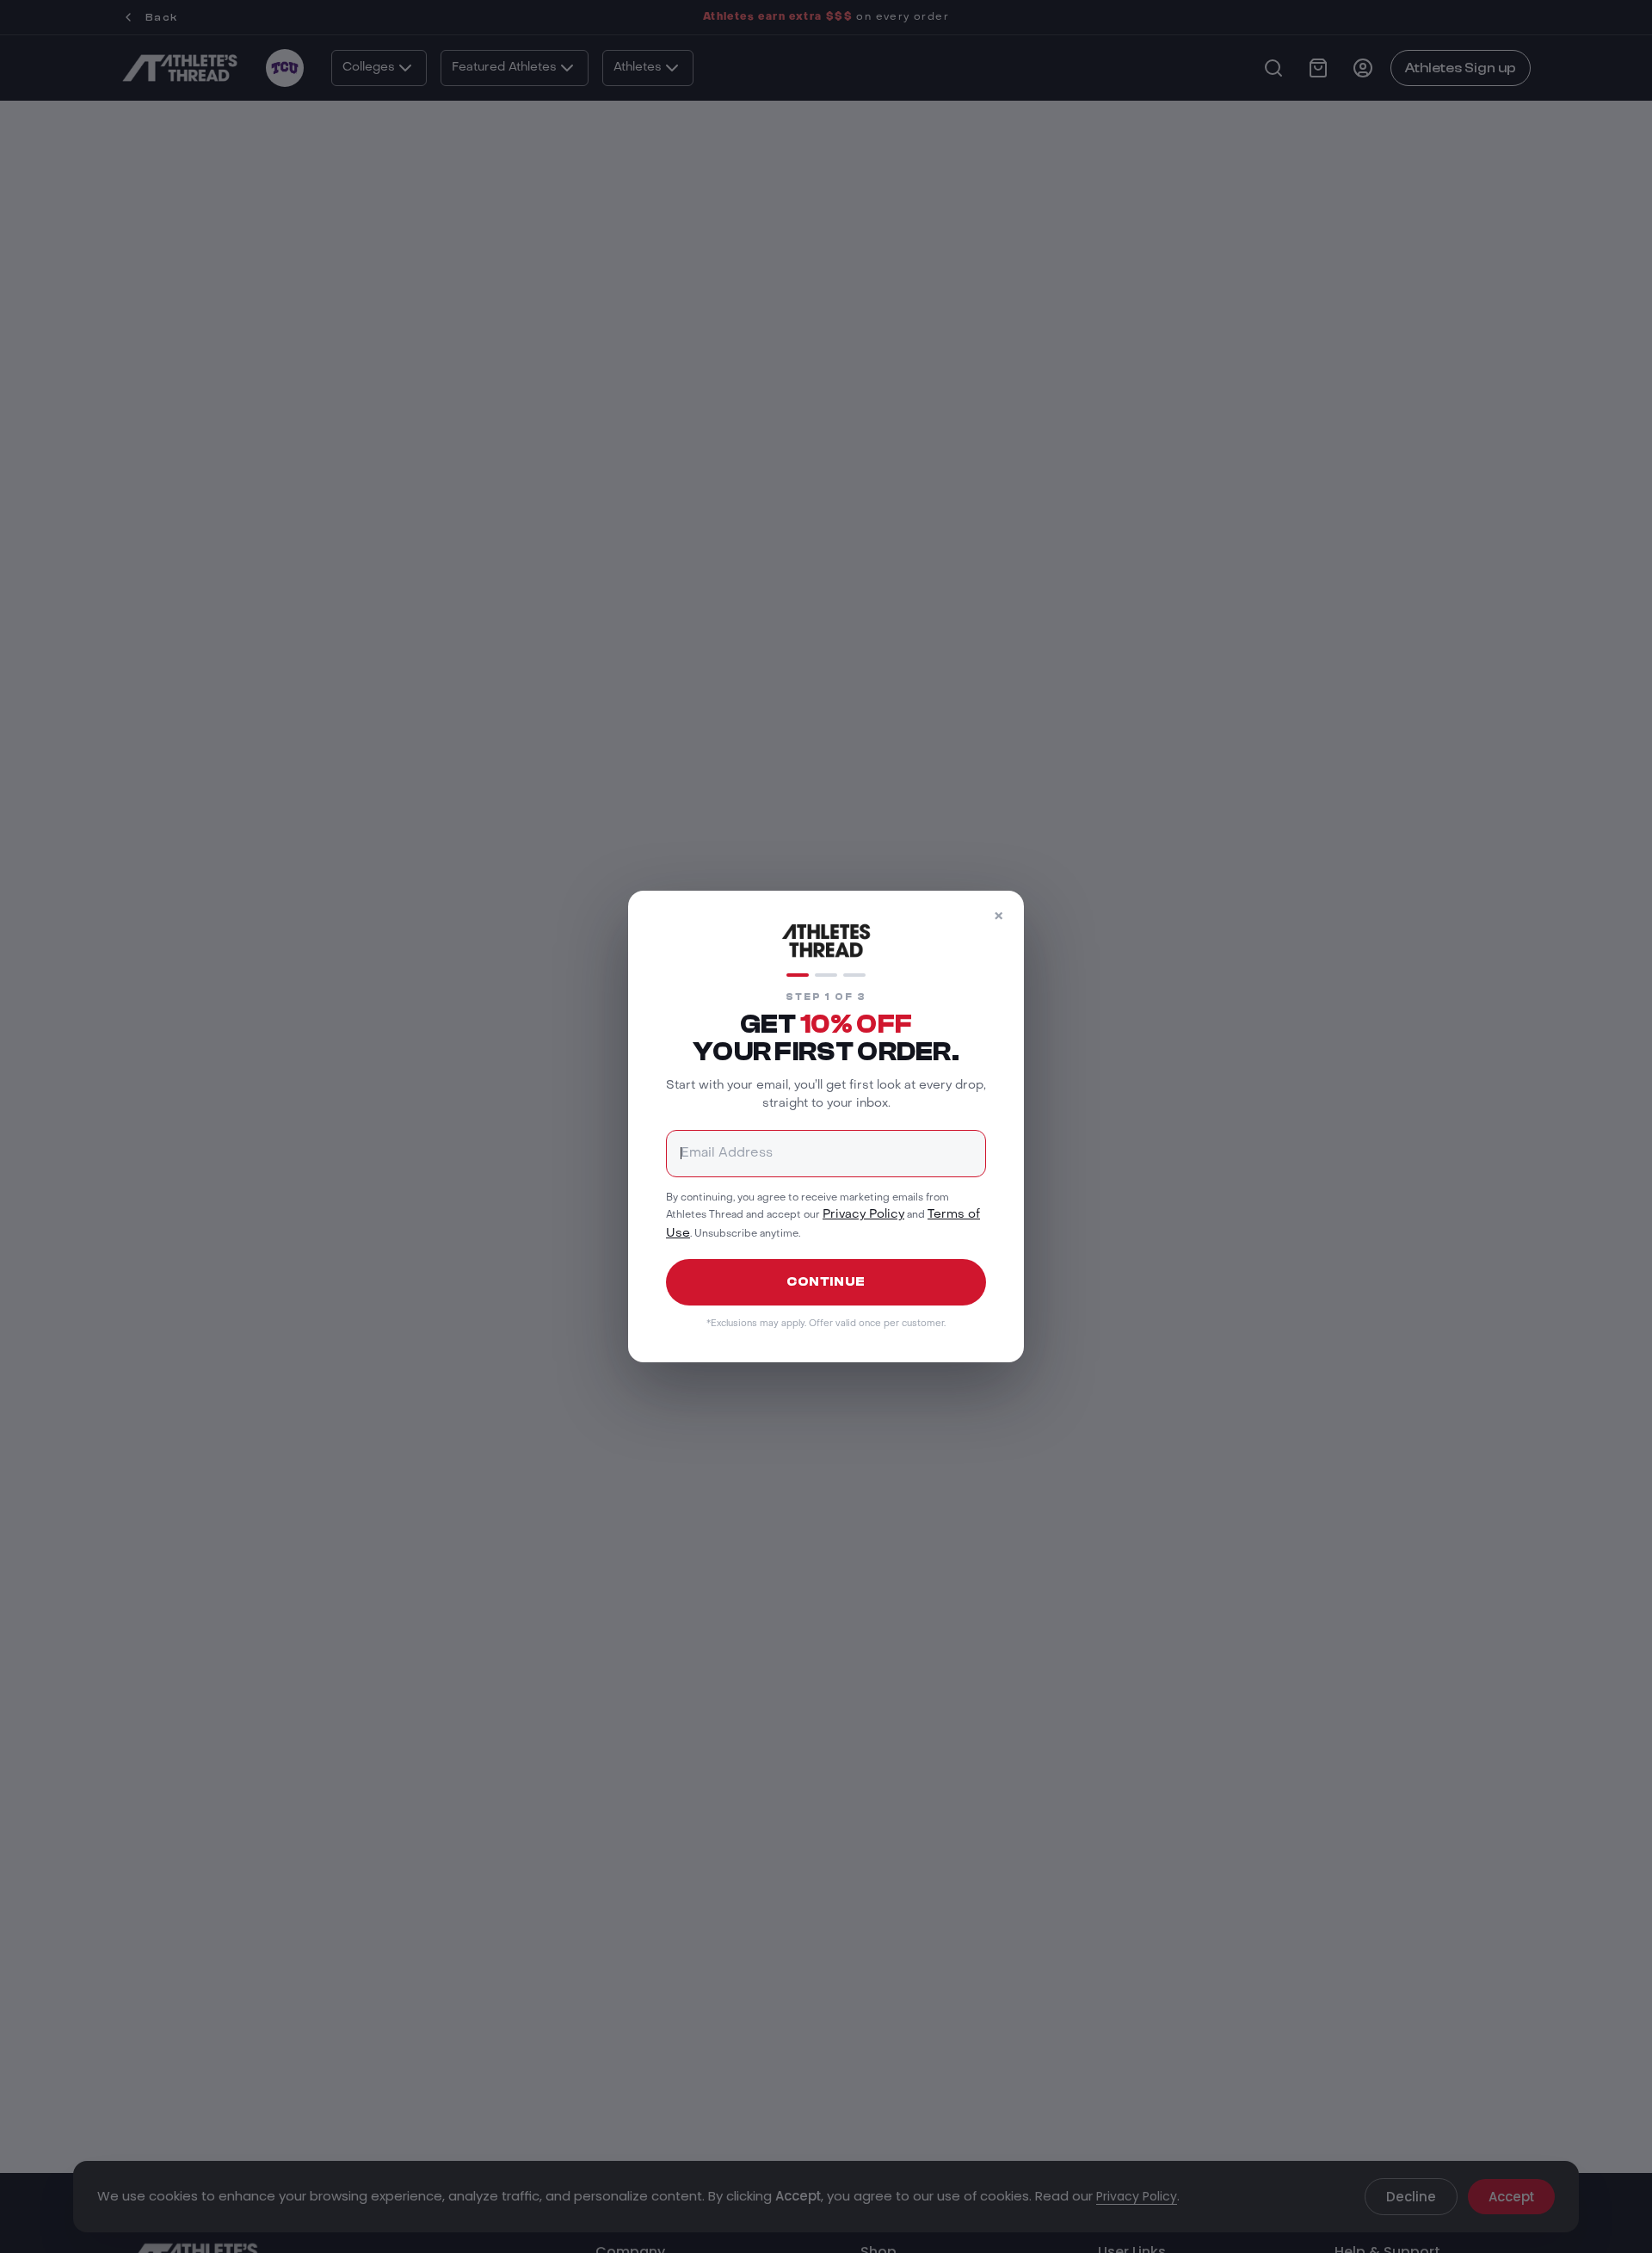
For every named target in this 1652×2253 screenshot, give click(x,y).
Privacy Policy (863, 1215)
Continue (826, 1282)
